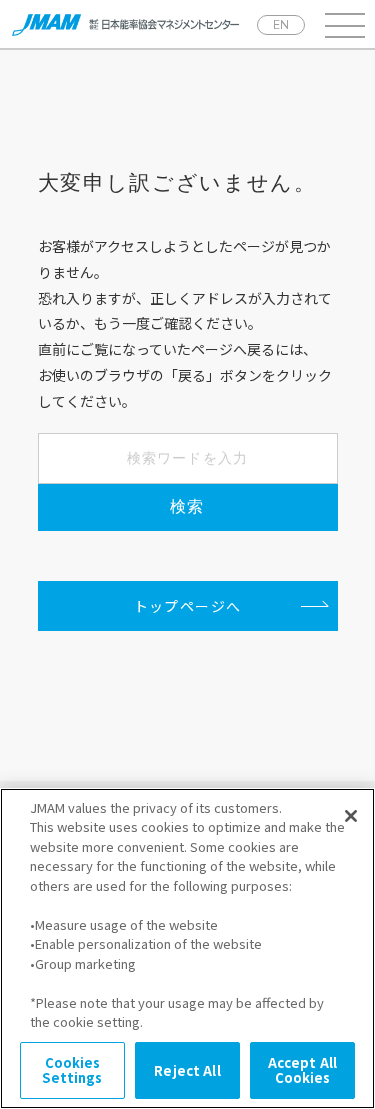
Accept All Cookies (302, 1070)
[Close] (351, 816)
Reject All (187, 1070)
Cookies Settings (72, 1070)
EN (281, 25)
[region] (187, 948)
